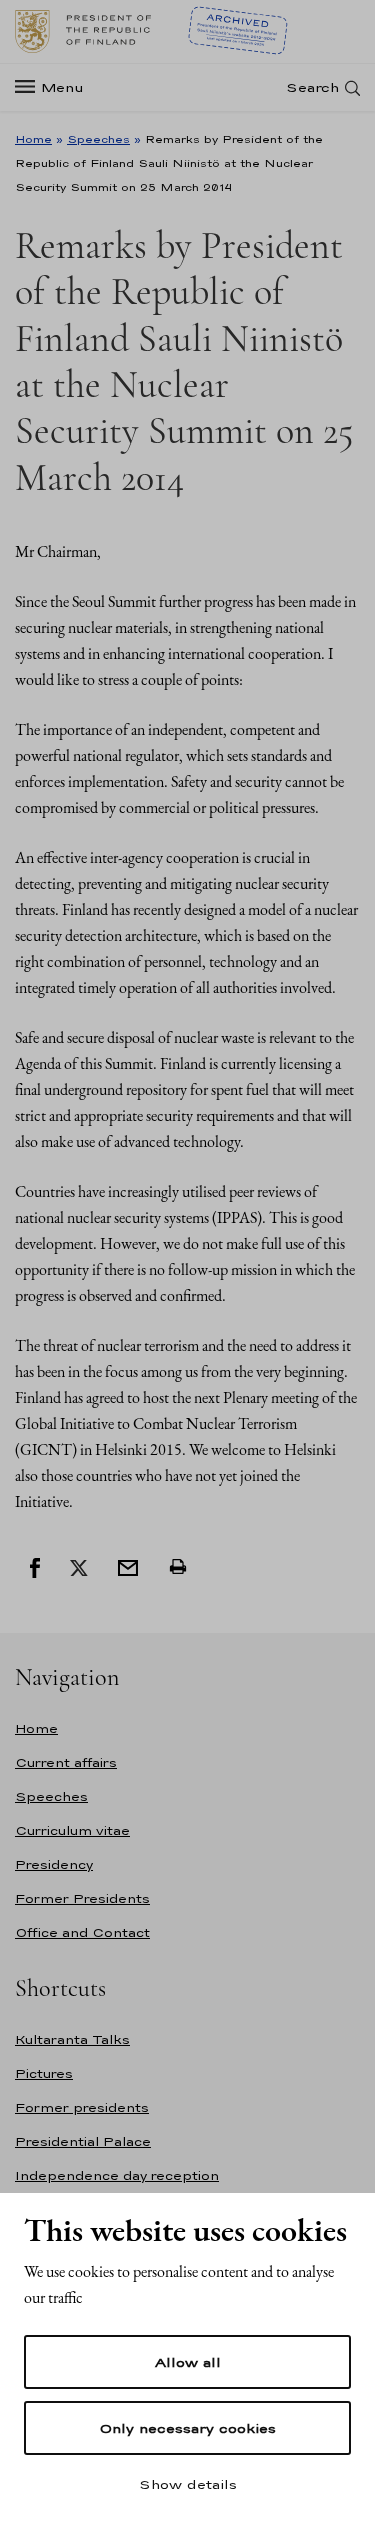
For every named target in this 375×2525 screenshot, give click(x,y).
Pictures (44, 2073)
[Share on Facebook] (35, 1566)
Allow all (188, 2362)
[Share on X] (79, 1566)
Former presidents (82, 2107)
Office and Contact (82, 1932)
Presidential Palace (83, 2141)
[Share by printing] (178, 1566)
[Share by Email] (128, 1566)
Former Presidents (82, 1898)
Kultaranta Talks (72, 2039)
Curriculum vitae (72, 1830)
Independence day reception (117, 2175)
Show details (188, 2484)
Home (33, 139)
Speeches (98, 139)
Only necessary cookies (187, 2428)
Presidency (54, 1864)
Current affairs (66, 1762)
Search (312, 87)
